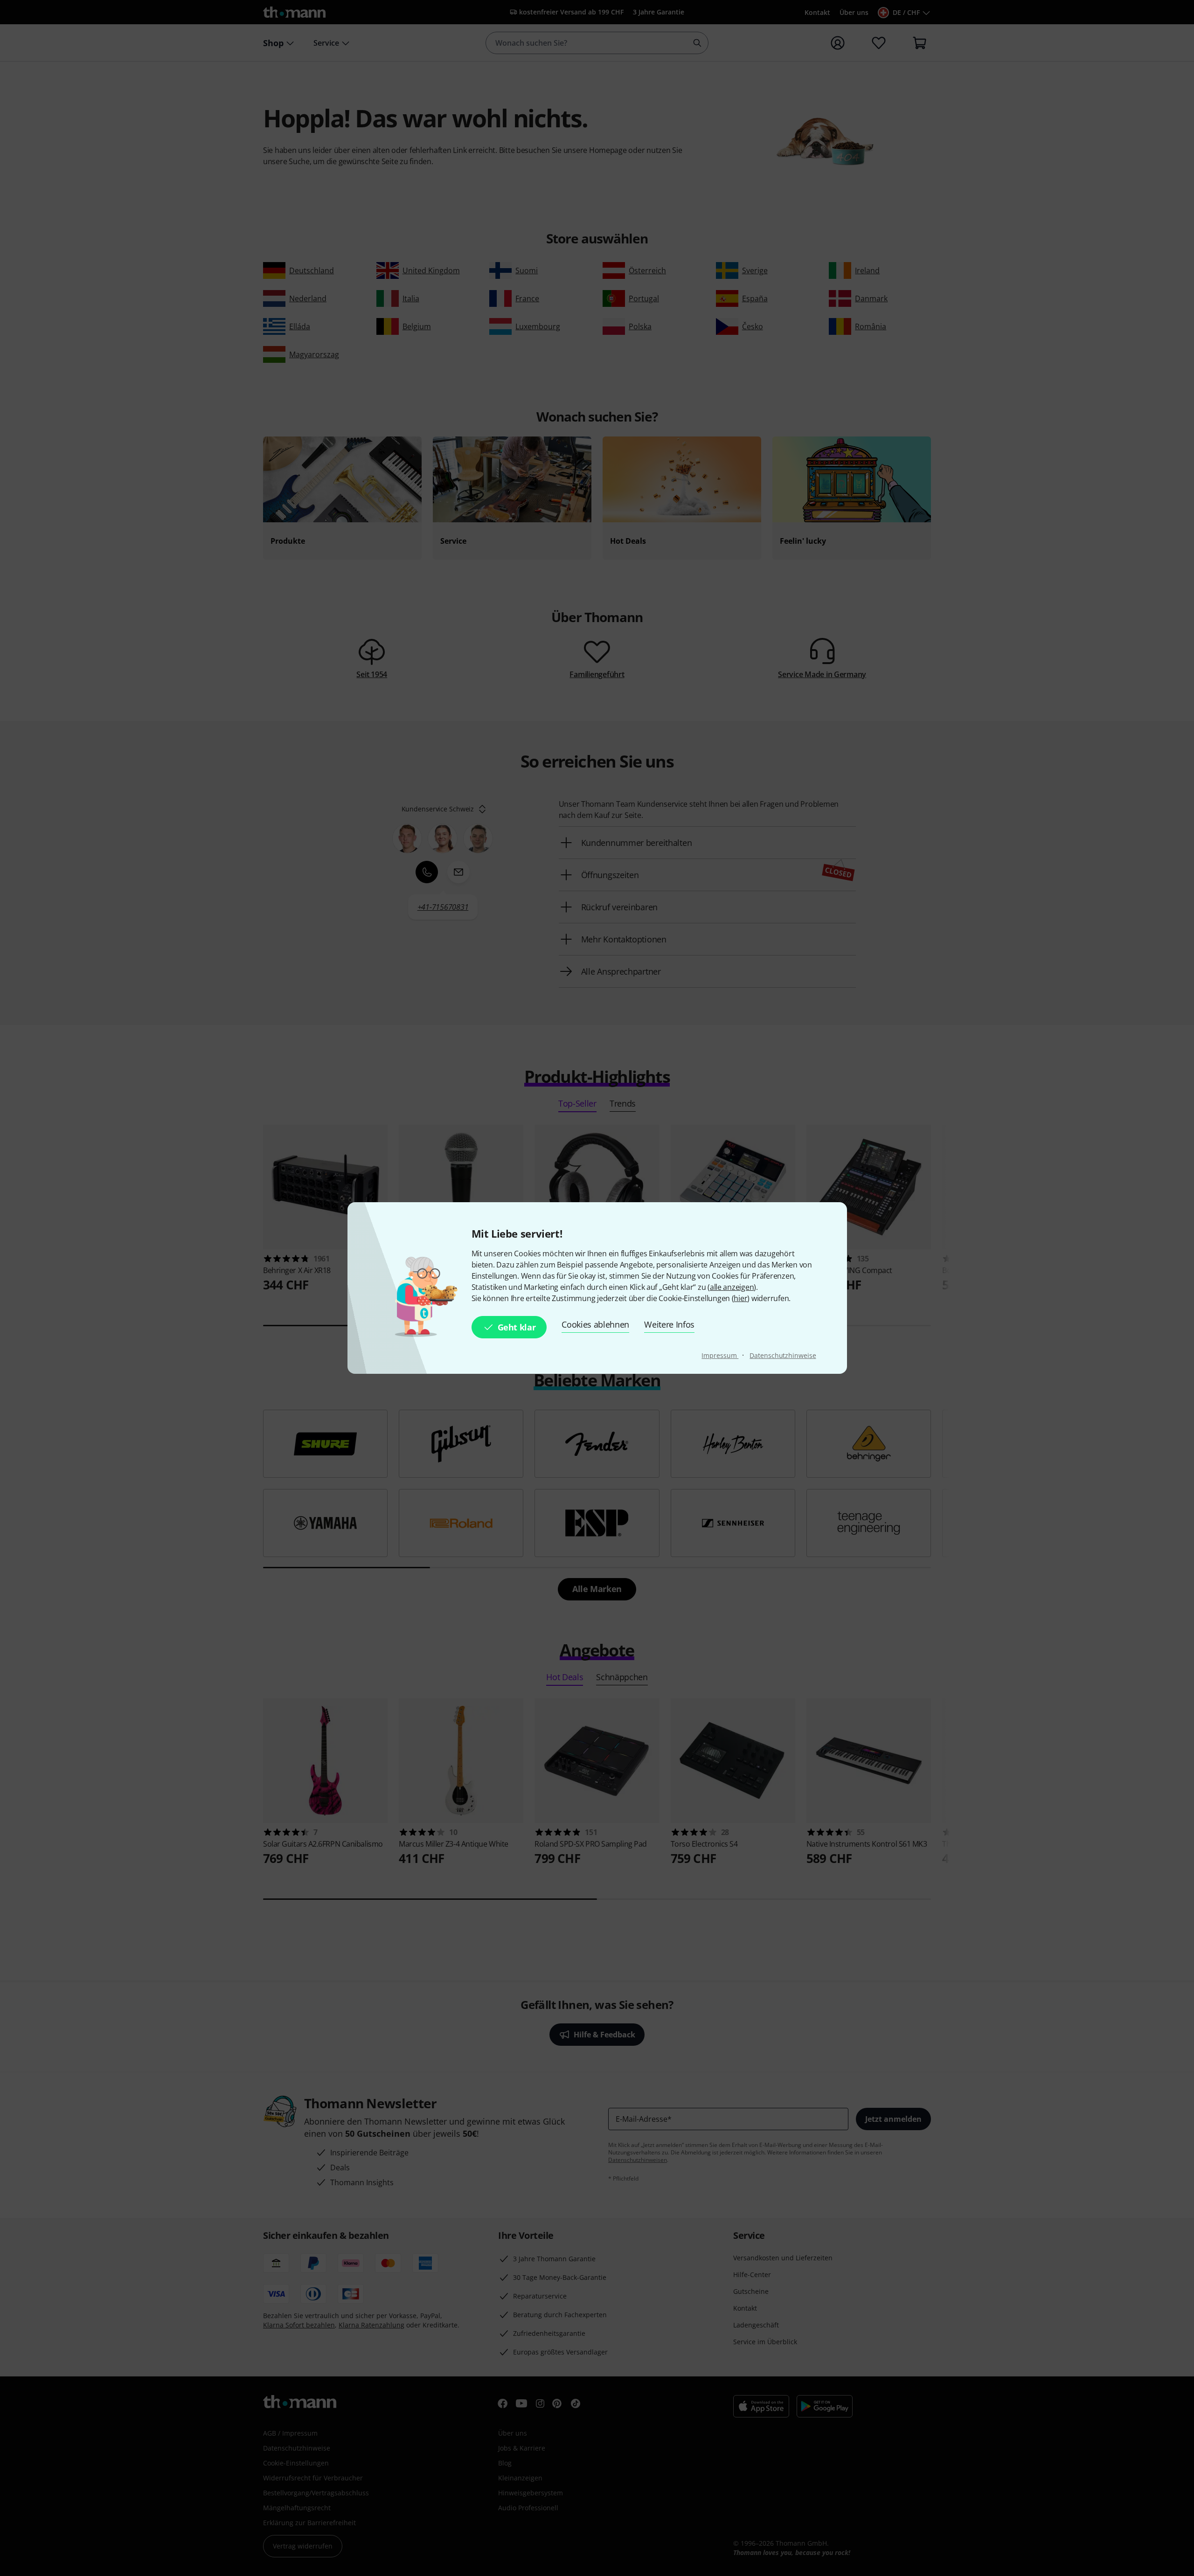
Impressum (720, 1355)
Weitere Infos (669, 1324)
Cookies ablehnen (595, 1324)
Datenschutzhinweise (783, 1355)
